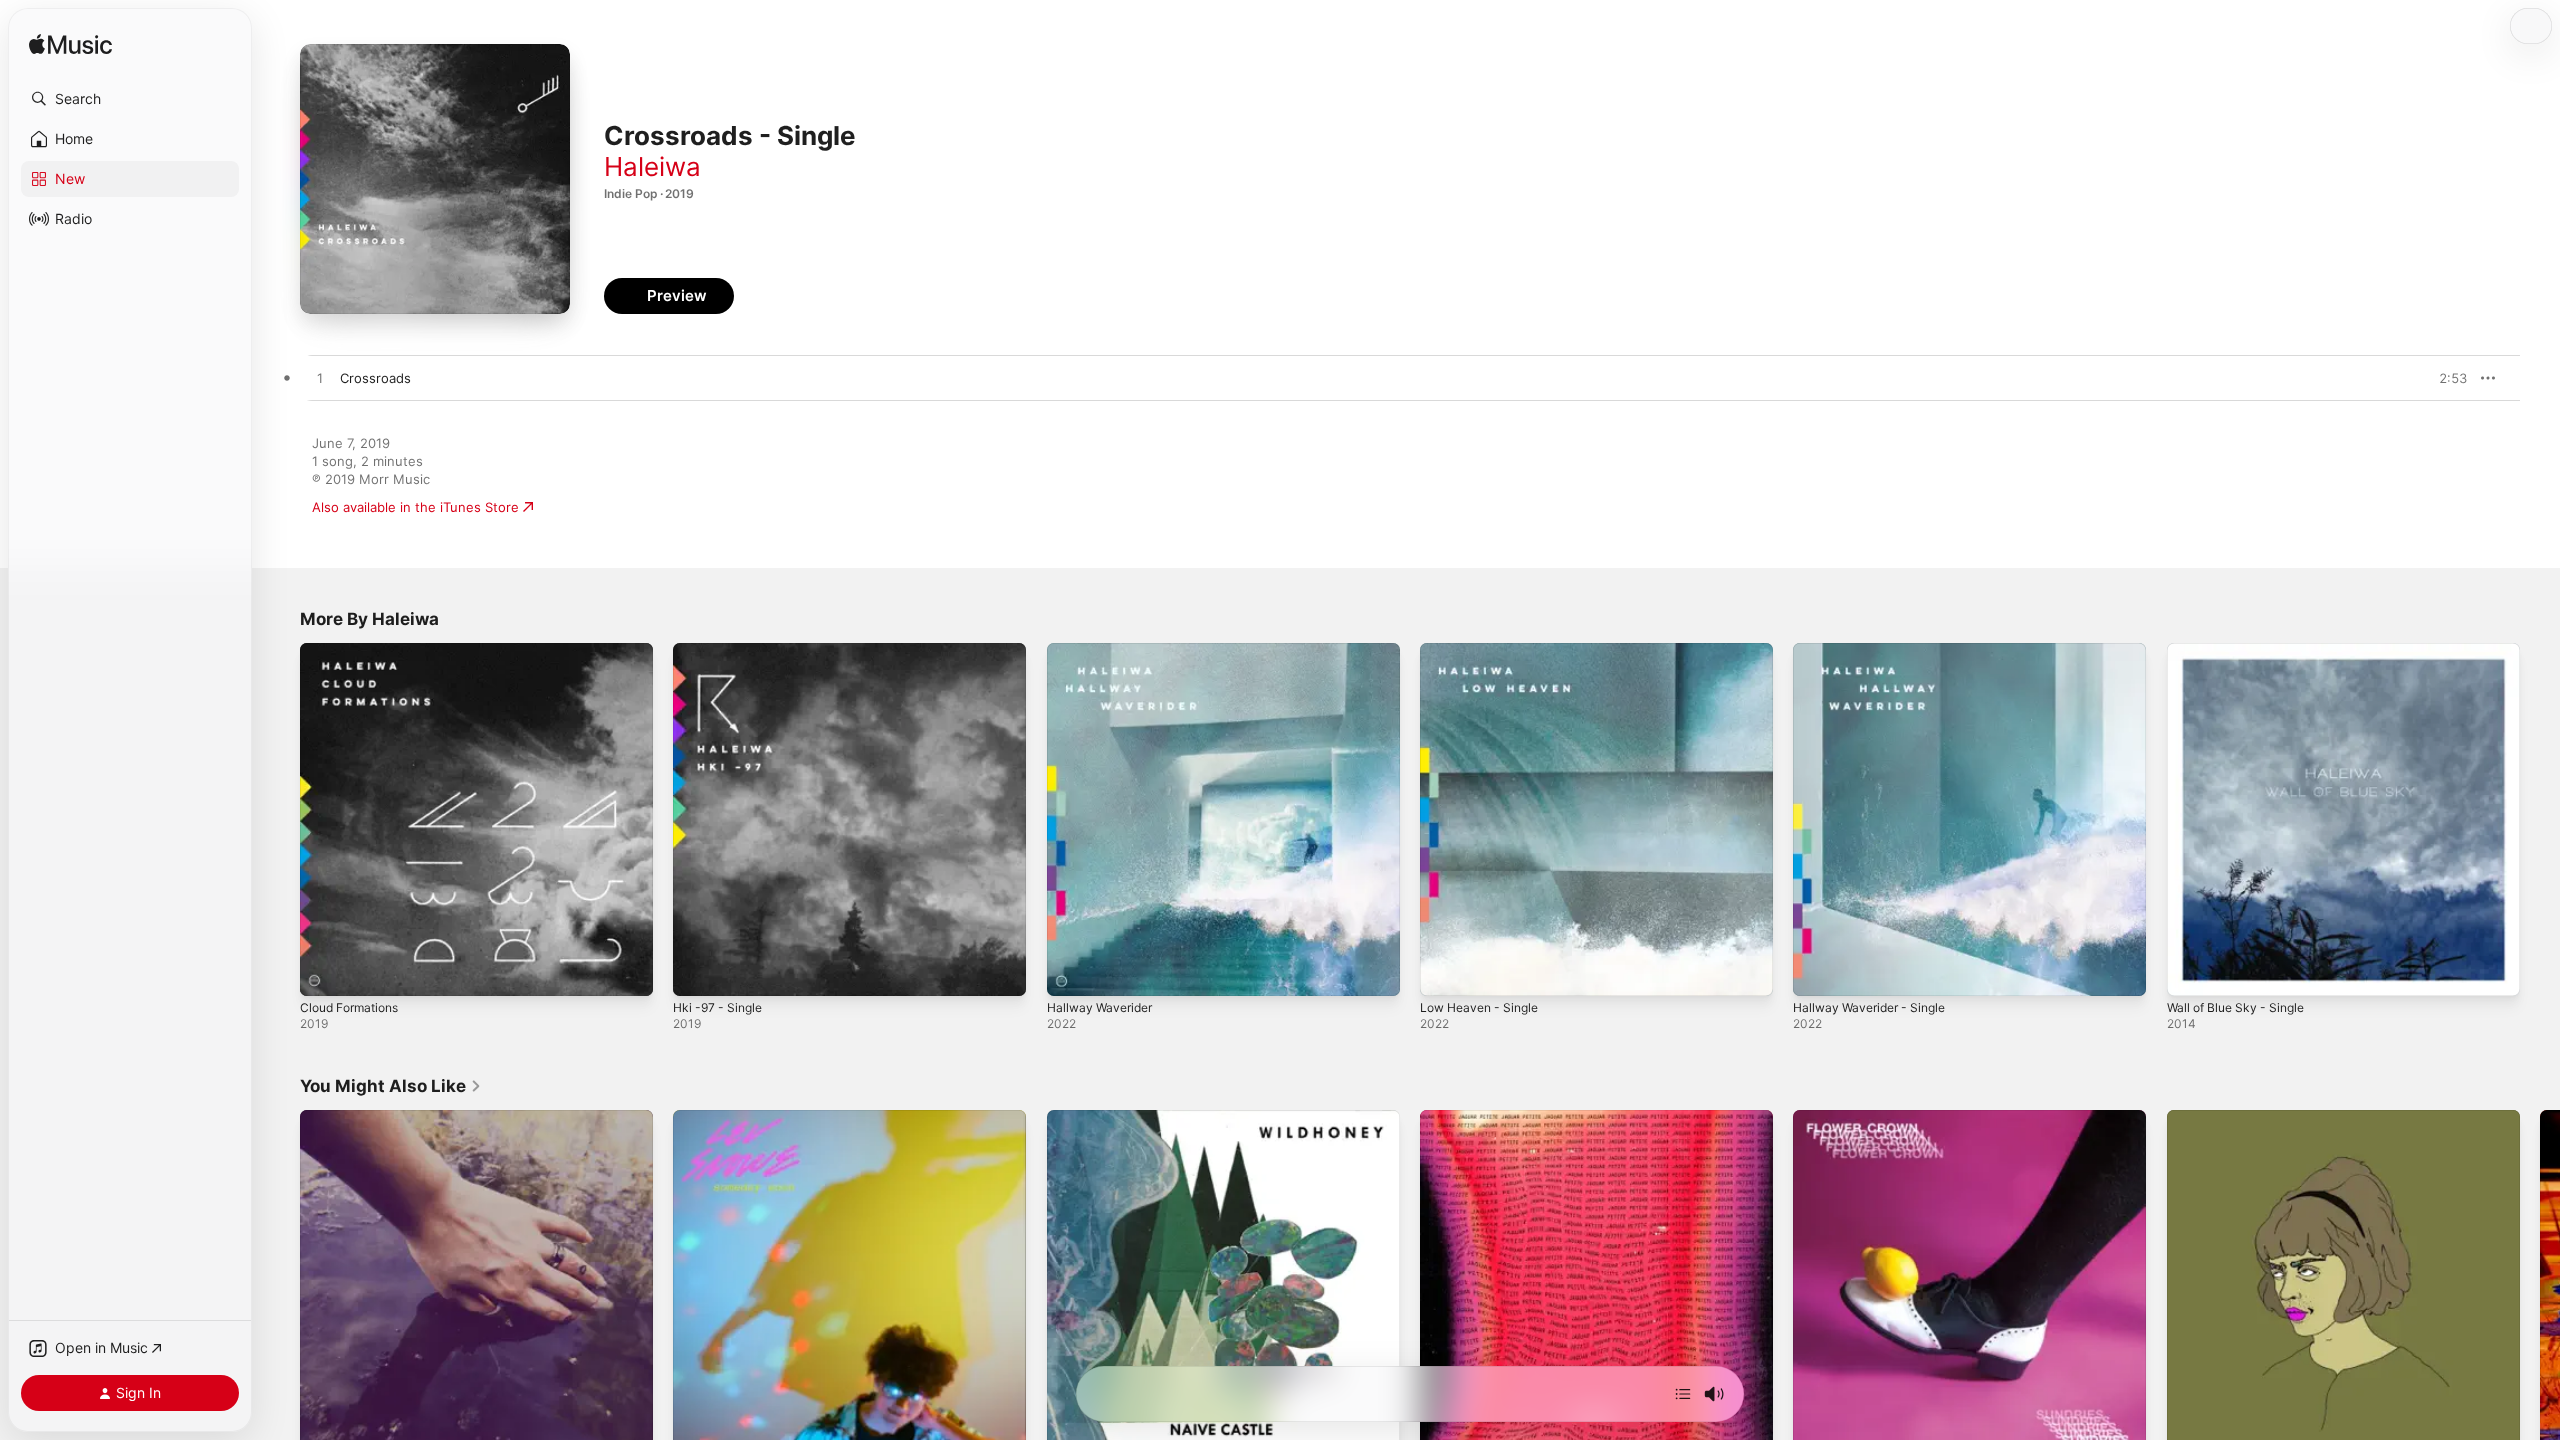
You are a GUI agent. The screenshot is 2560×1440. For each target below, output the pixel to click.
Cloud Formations (354, 651)
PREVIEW (2445, 378)
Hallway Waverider (1104, 651)
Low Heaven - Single (1485, 651)
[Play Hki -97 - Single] (698, 971)
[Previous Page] (280, 1287)
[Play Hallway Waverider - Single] (1818, 971)
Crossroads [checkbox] (375, 378)
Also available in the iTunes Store (415, 507)
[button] (130, 99)
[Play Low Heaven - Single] (1445, 971)
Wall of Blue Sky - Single (2242, 651)
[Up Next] (1683, 1394)
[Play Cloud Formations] (325, 971)
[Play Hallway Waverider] (1072, 971)
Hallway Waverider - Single (1876, 651)
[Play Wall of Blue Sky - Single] (2192, 971)
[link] (391, 1086)
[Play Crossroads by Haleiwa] (320, 379)
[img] (70, 45)
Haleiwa (652, 166)
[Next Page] (2540, 1287)
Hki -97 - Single (721, 651)
